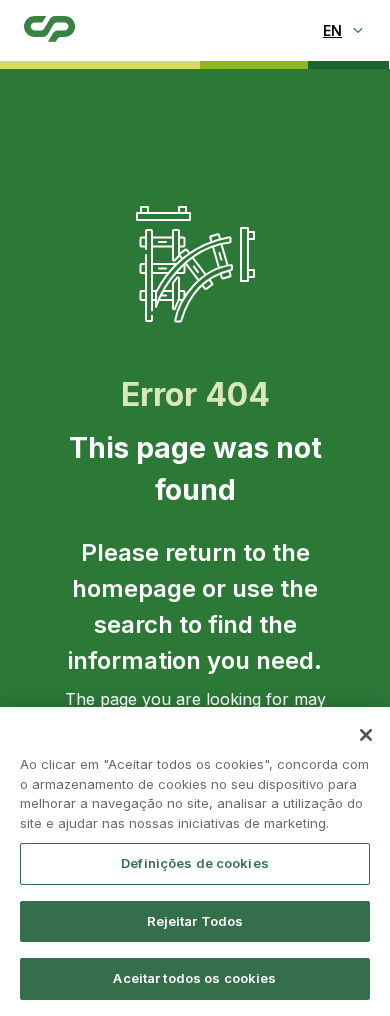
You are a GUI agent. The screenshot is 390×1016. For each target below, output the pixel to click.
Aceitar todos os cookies (194, 978)
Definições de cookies (195, 863)
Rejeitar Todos (195, 921)
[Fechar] (366, 735)
